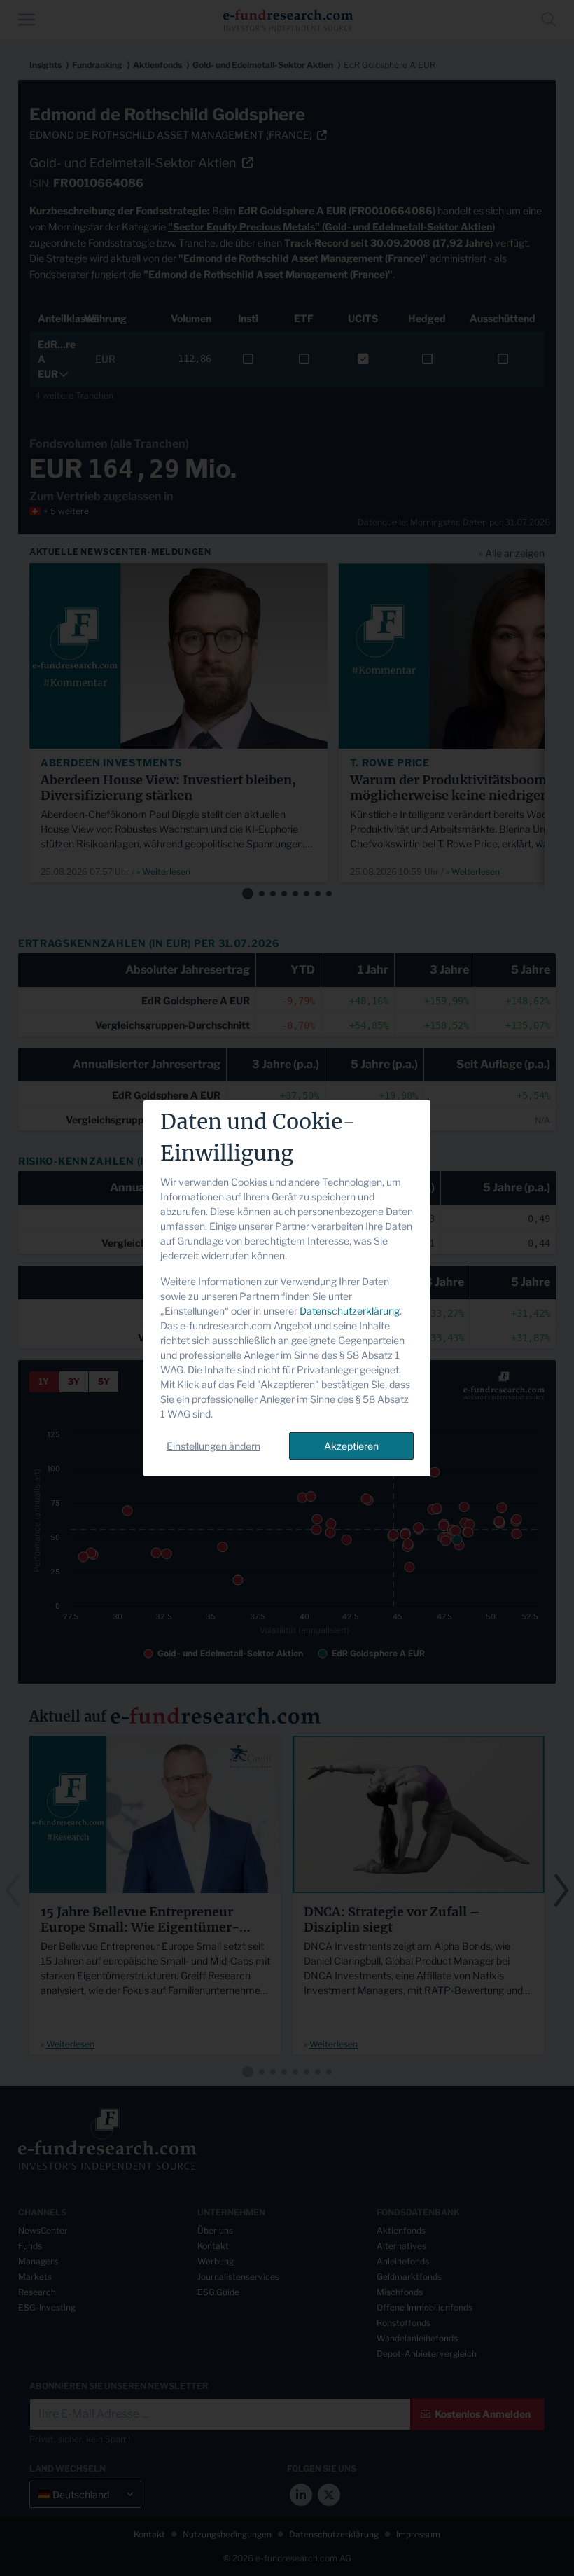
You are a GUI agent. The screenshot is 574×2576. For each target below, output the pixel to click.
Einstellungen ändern (213, 1446)
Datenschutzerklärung (350, 1311)
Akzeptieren (351, 1446)
